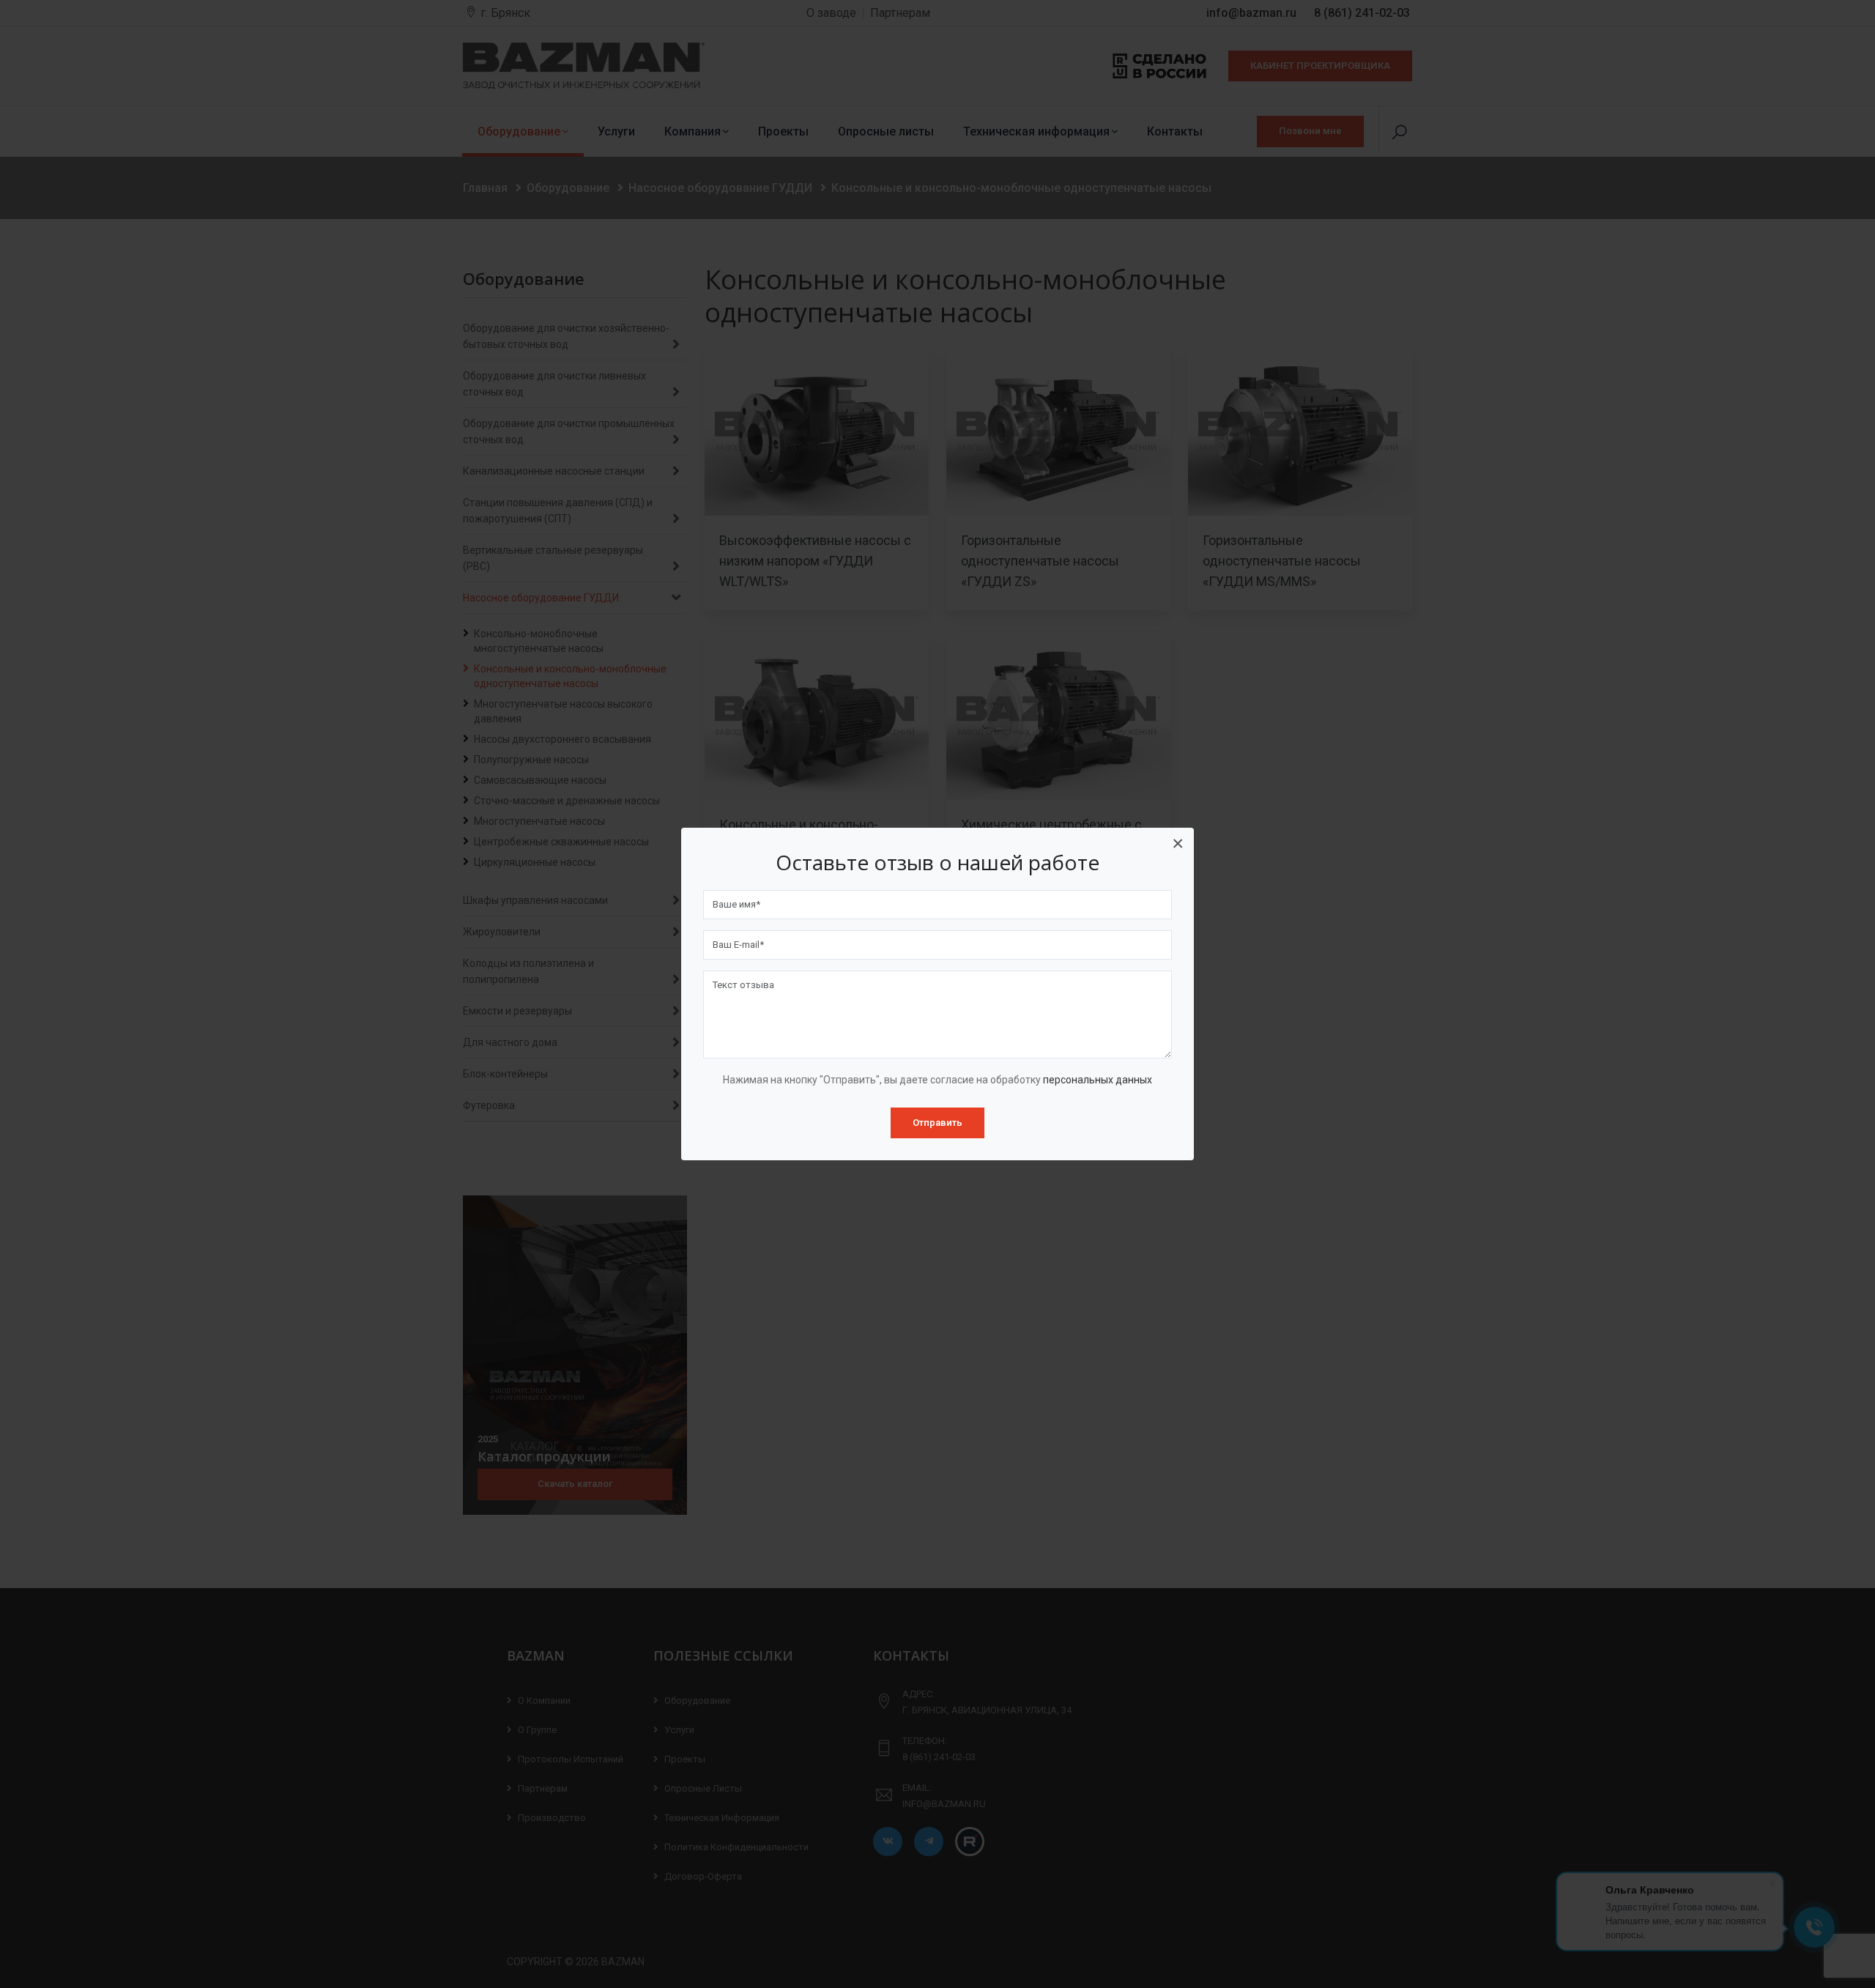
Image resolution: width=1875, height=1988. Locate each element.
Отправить (937, 1123)
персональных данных (1098, 1080)
